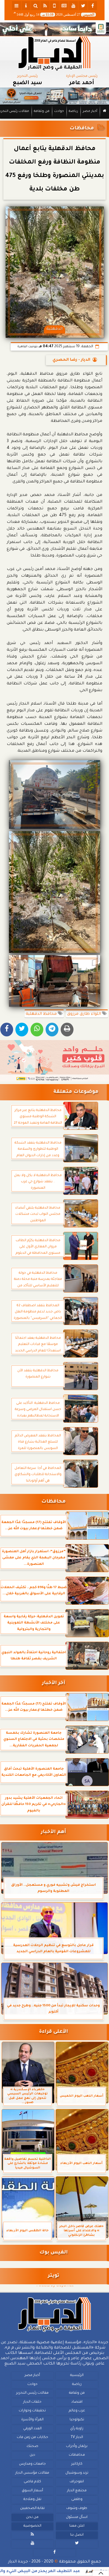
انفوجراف (77, 2482)
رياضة (73, 111)
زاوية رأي (77, 2429)
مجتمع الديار (77, 2491)
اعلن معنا (77, 2526)
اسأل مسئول (77, 2517)
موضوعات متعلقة (76, 1092)
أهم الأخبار (53, 1832)
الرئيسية (77, 2375)
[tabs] (16, 6)
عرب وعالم (77, 2411)
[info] (26, 6)
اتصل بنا (77, 2535)
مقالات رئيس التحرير (32, 2393)
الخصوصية (32, 2526)
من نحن (32, 2517)
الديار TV (77, 2437)
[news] (64, 6)
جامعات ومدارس (32, 2464)
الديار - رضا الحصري (71, 360)
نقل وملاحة (32, 2499)
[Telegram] (52, 1030)
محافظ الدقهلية (42, 1014)
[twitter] (83, 6)
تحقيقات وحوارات (32, 2411)
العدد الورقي (32, 2429)
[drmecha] (54, 119)
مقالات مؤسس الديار (32, 2473)
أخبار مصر (90, 111)
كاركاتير (77, 2464)
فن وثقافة (42, 111)
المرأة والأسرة (32, 2420)
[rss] (45, 6)
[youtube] (74, 6)
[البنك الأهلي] (54, 29)
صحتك (32, 2446)
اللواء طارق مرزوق (85, 1014)
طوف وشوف (77, 2508)
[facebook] (93, 6)
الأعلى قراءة (54, 2032)
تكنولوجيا (77, 2420)
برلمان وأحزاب (77, 2446)
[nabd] (54, 6)
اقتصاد (77, 2402)
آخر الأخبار (54, 1683)
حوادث (59, 111)
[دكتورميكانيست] (54, 96)
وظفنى (77, 2499)
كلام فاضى (32, 2482)
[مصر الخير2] (54, 1061)
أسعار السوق (32, 2491)
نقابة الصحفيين (32, 2508)
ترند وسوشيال (77, 2473)
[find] (35, 6)
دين (32, 2455)
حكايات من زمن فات (32, 2437)
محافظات (82, 129)
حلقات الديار (32, 2402)
